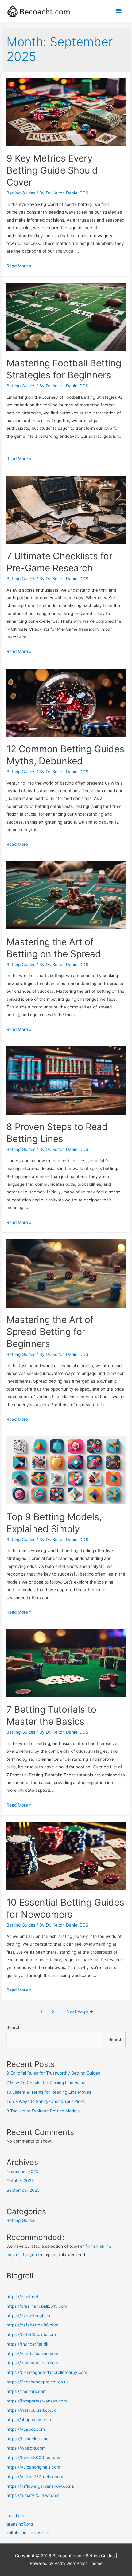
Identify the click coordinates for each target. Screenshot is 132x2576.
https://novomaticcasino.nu (34, 2363)
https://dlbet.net (22, 2297)
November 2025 (22, 2171)
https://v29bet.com (26, 2429)
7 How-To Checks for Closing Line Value (46, 2083)
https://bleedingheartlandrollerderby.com (47, 2372)
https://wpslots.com (26, 2448)
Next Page (80, 2011)
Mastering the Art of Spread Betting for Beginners (50, 1332)
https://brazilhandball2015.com (37, 2306)
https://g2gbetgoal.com (30, 2316)
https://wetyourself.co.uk (31, 2410)
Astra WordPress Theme (79, 2563)
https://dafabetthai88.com (32, 2325)
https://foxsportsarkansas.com (37, 2401)
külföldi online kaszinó (28, 2533)
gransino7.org (20, 2524)
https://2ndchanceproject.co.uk (38, 2382)
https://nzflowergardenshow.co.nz (40, 2486)
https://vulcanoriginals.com (33, 2467)
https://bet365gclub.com (31, 2334)
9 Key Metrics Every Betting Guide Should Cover (52, 170)
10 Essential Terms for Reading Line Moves (49, 2092)
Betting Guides (21, 193)
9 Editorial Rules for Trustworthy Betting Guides (53, 2073)
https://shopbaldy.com (29, 2420)
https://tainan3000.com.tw (33, 2458)
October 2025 (20, 2181)
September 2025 (23, 2190)
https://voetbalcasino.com (32, 2354)
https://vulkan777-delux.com (35, 2477)
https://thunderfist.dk (27, 2344)
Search (14, 2027)
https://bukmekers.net (28, 2439)
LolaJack (15, 2516)
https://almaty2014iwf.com (33, 2495)
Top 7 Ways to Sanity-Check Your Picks (46, 2101)
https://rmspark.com (27, 2391)
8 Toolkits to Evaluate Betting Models (43, 2111)
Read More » (19, 266)
